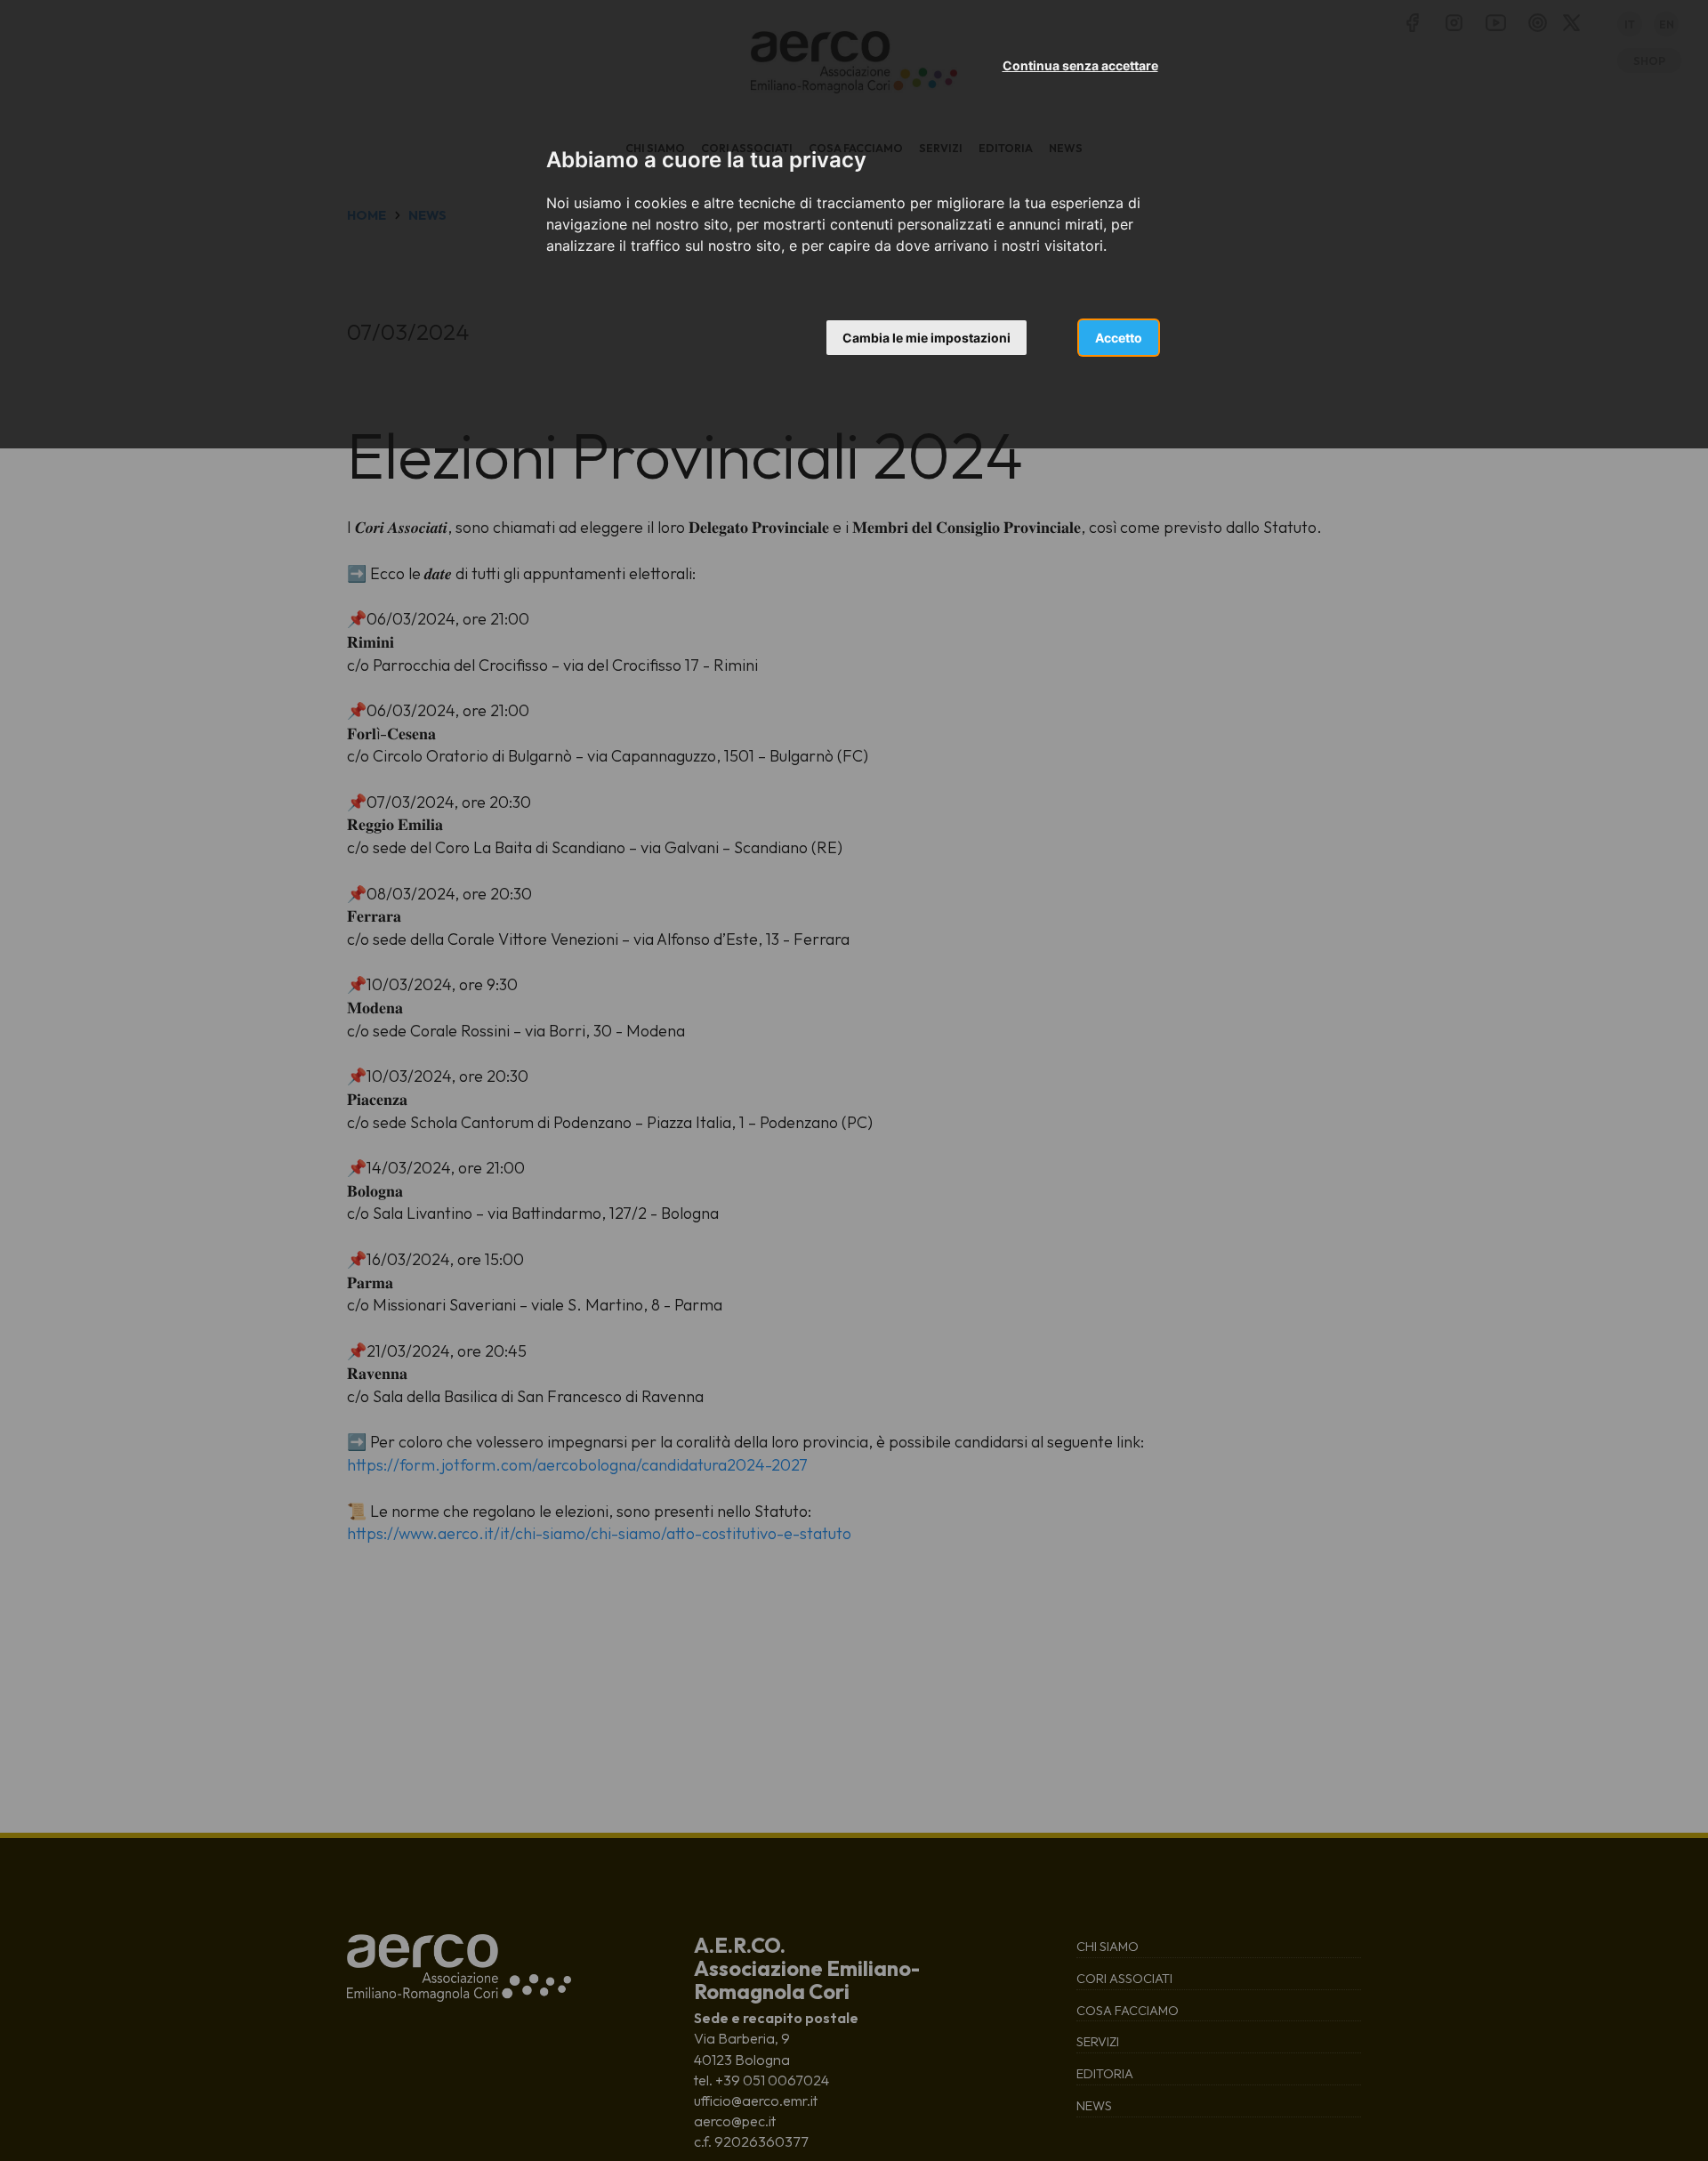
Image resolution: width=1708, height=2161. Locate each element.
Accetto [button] (1119, 338)
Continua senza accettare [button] (1080, 65)
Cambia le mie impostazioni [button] (927, 338)
